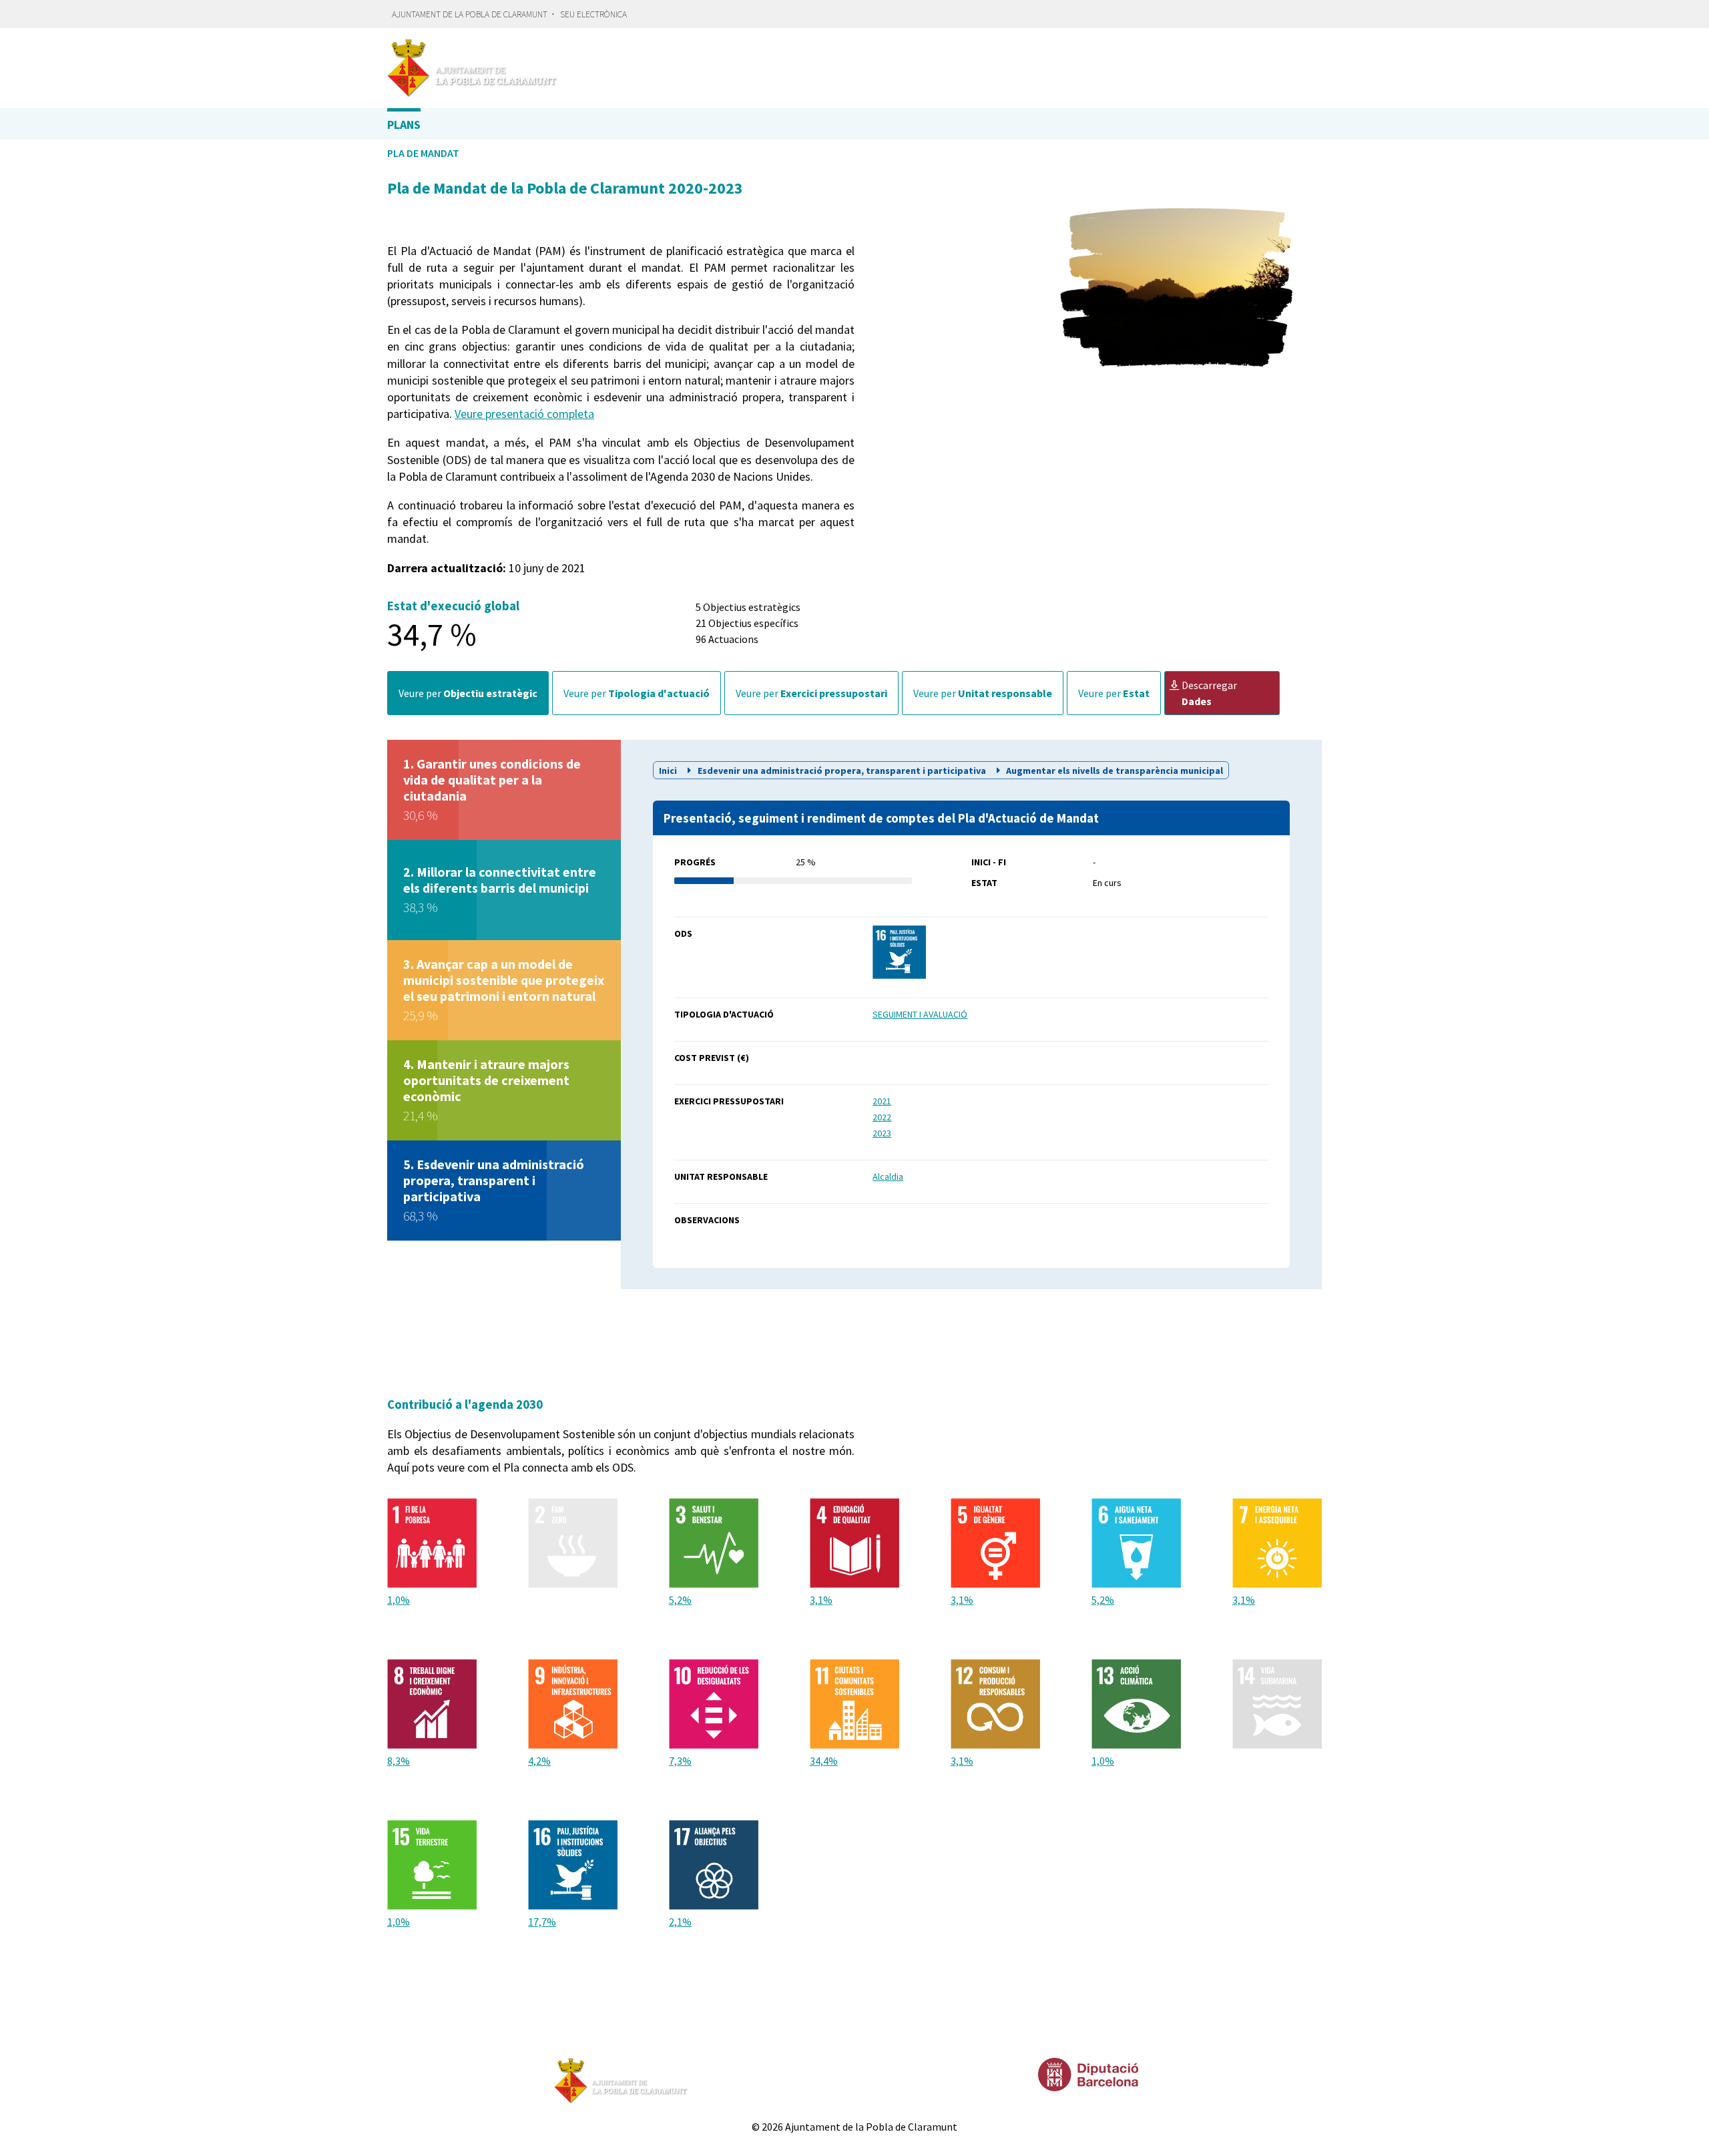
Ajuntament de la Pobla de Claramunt (470, 14)
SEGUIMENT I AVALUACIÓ (920, 1014)
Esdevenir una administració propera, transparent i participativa (842, 771)
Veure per (468, 693)
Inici (669, 771)
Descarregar (1209, 693)
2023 (882, 1133)
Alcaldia (888, 1176)
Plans (404, 125)
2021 (882, 1101)
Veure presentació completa (524, 414)
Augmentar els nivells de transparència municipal (1114, 771)
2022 (882, 1117)
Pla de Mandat (423, 153)
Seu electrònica (593, 14)
